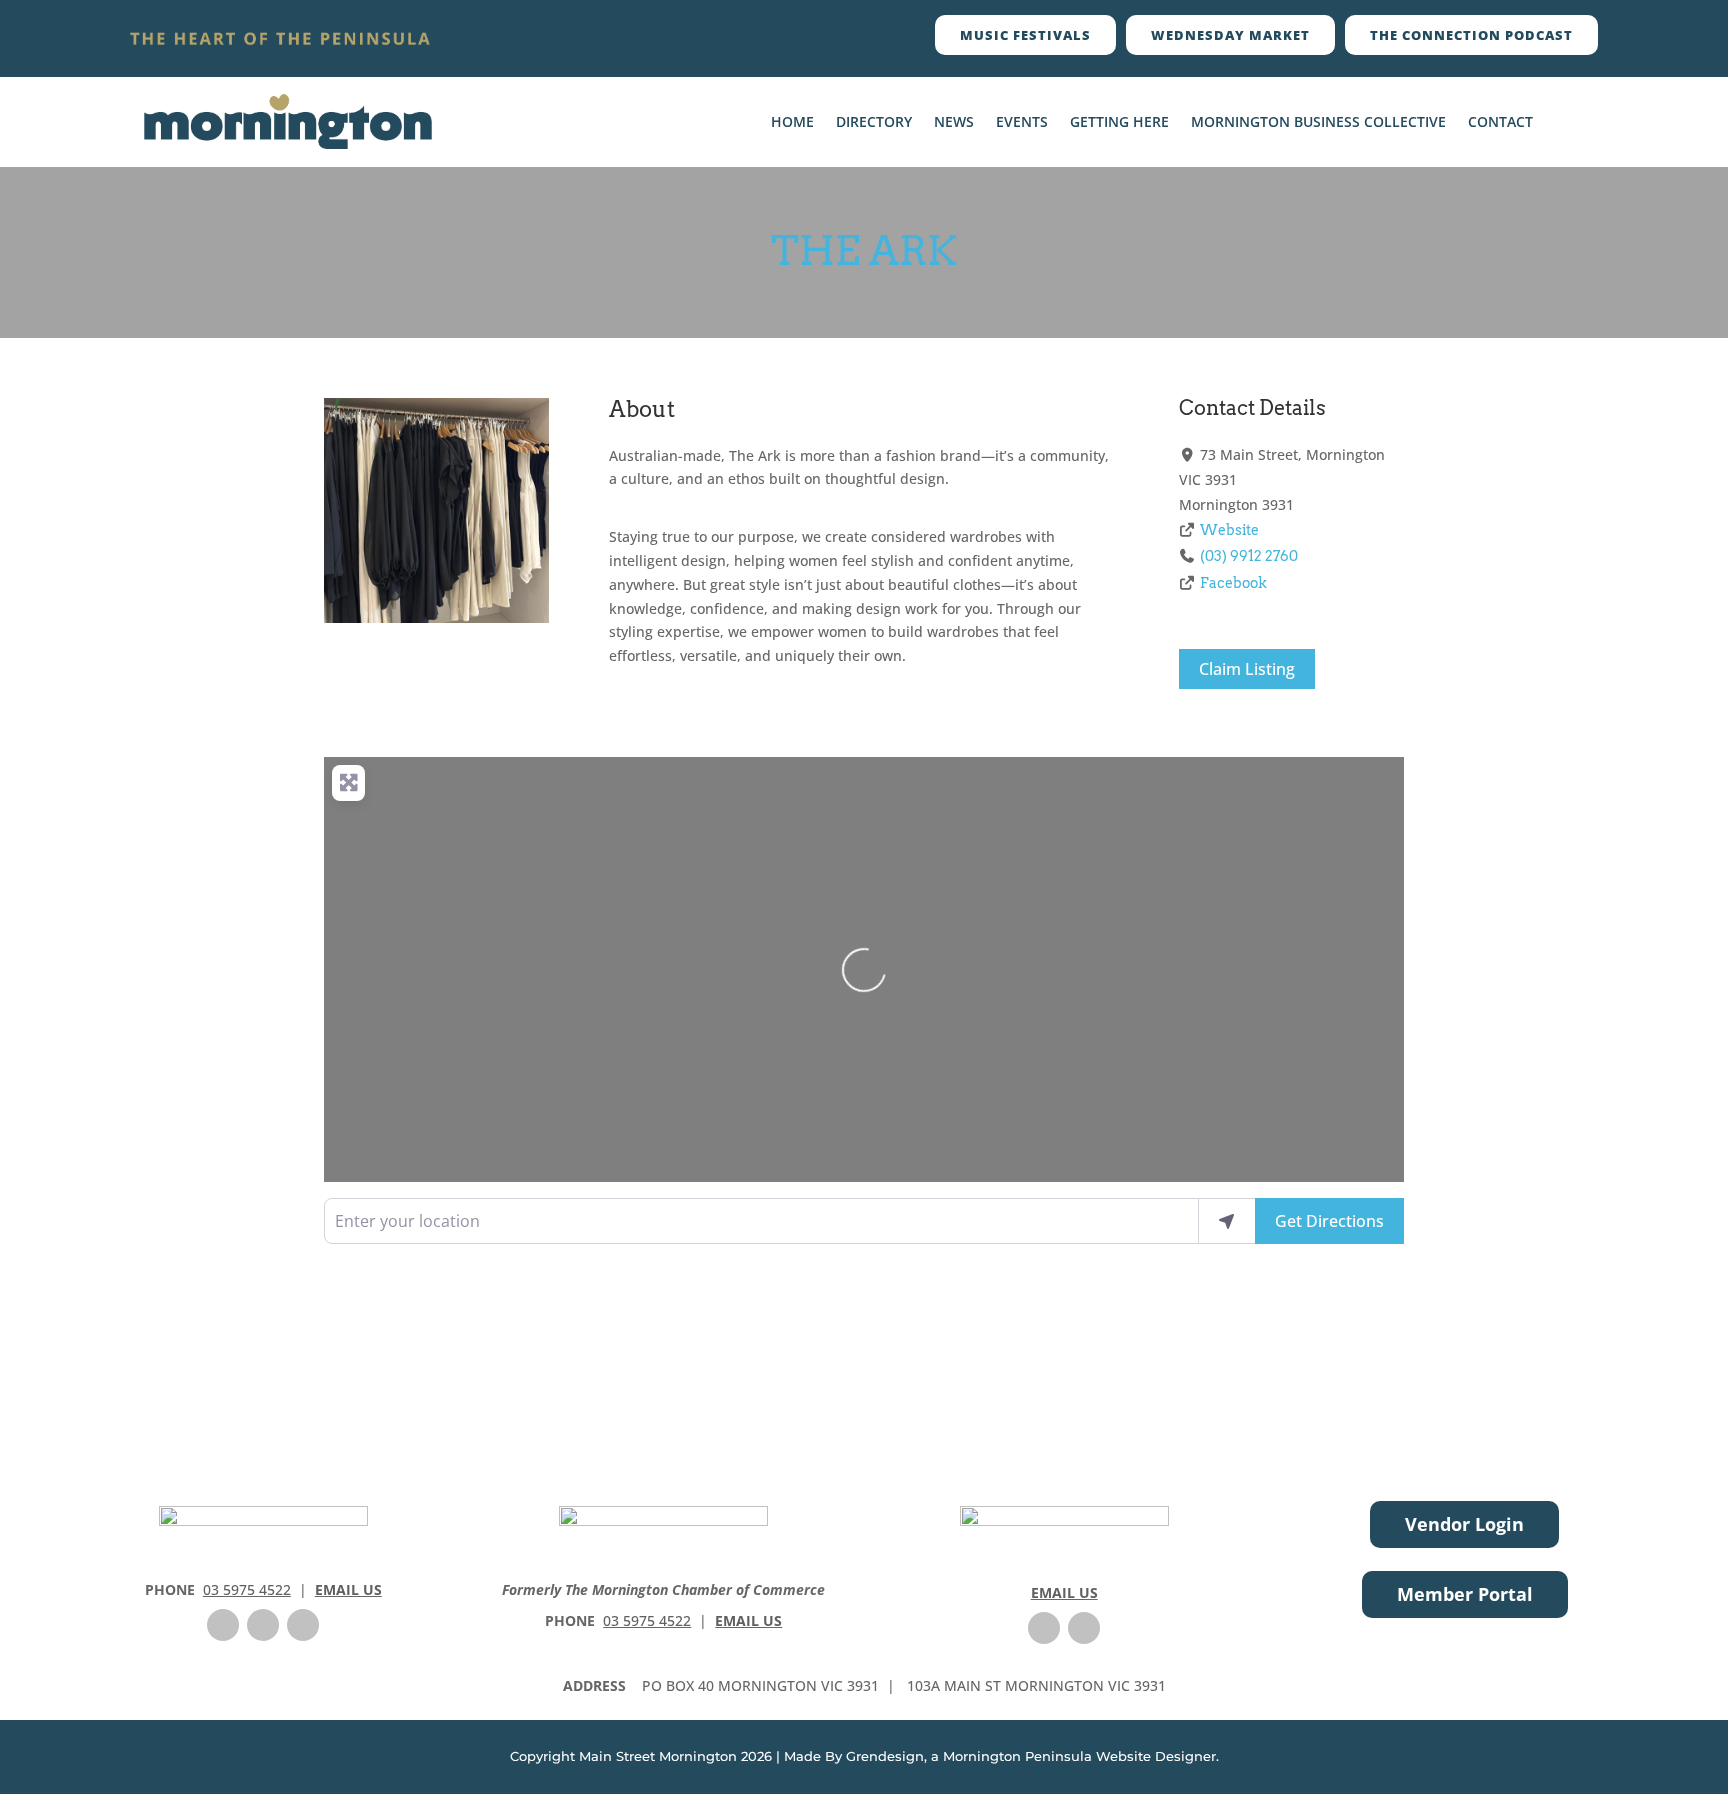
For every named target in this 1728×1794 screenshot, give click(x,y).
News (954, 123)
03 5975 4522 (247, 1589)
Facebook (1233, 583)
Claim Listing (1247, 669)
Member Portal (1465, 1594)
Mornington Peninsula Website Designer (1079, 1756)
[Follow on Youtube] (303, 1625)
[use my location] (1227, 1221)
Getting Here (1119, 123)
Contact (1500, 123)
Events (1022, 123)
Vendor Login (1464, 1524)
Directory (874, 123)
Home (792, 123)
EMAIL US (348, 1589)
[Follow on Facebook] (223, 1625)
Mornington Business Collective (1318, 123)
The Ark (864, 251)
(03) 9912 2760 (1249, 556)
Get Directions (1329, 1221)
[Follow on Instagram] (263, 1625)
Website (1229, 530)
